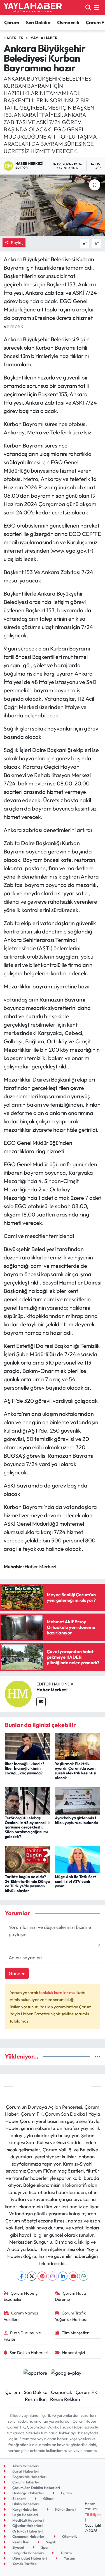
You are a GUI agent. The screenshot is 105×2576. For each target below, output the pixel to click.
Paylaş (17, 242)
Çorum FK (87, 2392)
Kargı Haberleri (25, 2509)
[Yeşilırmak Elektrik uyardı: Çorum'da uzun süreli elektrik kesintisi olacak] (78, 1746)
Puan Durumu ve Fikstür (22, 2336)
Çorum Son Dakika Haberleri (36, 2488)
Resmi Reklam (65, 2399)
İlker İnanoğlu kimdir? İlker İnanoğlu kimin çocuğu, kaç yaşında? (25, 1769)
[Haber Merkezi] (18, 1693)
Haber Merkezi (52, 1690)
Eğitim (66, 2493)
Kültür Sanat (65, 2509)
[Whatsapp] (84, 2276)
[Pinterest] (42, 2276)
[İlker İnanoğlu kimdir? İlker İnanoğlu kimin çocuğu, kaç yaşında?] (27, 1746)
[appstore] (35, 2373)
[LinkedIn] (63, 2276)
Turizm (66, 2553)
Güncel (48, 2498)
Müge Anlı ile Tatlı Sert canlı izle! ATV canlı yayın (75, 1881)
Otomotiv (69, 2536)
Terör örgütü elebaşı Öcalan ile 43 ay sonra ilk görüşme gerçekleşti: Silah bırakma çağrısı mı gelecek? (27, 1827)
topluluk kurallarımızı (58, 1993)
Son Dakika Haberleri (29, 2353)
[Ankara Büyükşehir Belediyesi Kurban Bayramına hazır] (53, 205)
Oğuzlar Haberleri (27, 2526)
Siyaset (18, 2547)
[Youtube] (73, 2276)
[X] (32, 2276)
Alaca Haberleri (25, 2466)
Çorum (12, 22)
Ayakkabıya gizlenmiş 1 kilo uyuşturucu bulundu (76, 1820)
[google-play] (66, 2373)
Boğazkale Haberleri (29, 2477)
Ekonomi (19, 2498)
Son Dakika (38, 22)
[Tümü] (98, 2056)
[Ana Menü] (96, 7)
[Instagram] (53, 2276)
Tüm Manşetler (75, 2333)
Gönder (17, 1973)
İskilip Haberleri (25, 2504)
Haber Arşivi (73, 2353)
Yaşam (69, 2558)
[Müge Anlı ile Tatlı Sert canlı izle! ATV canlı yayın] (78, 1859)
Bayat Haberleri (25, 2471)
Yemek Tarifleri (24, 2564)
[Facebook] (21, 2276)
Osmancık (68, 22)
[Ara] (88, 7)
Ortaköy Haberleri (27, 2531)
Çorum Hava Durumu (71, 2296)
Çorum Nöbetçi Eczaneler (21, 2296)
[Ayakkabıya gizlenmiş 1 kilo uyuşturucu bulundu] (78, 1800)
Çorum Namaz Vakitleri (21, 2316)
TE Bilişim (93, 2514)
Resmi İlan (36, 2399)
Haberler (14, 38)
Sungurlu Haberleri (28, 2553)
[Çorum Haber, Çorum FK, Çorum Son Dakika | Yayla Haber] (33, 8)
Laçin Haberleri (25, 2515)
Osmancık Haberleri (28, 2536)
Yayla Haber (44, 38)
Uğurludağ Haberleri (29, 2558)
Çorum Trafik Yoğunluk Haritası (71, 2316)
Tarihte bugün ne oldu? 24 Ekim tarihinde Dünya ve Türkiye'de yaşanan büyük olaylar (27, 1884)
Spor (45, 2547)
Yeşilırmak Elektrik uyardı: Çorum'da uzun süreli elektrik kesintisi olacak (76, 1771)
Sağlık (51, 2542)
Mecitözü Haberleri (28, 2520)
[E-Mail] (41, 1702)
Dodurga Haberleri (28, 2493)
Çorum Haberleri (26, 2482)
